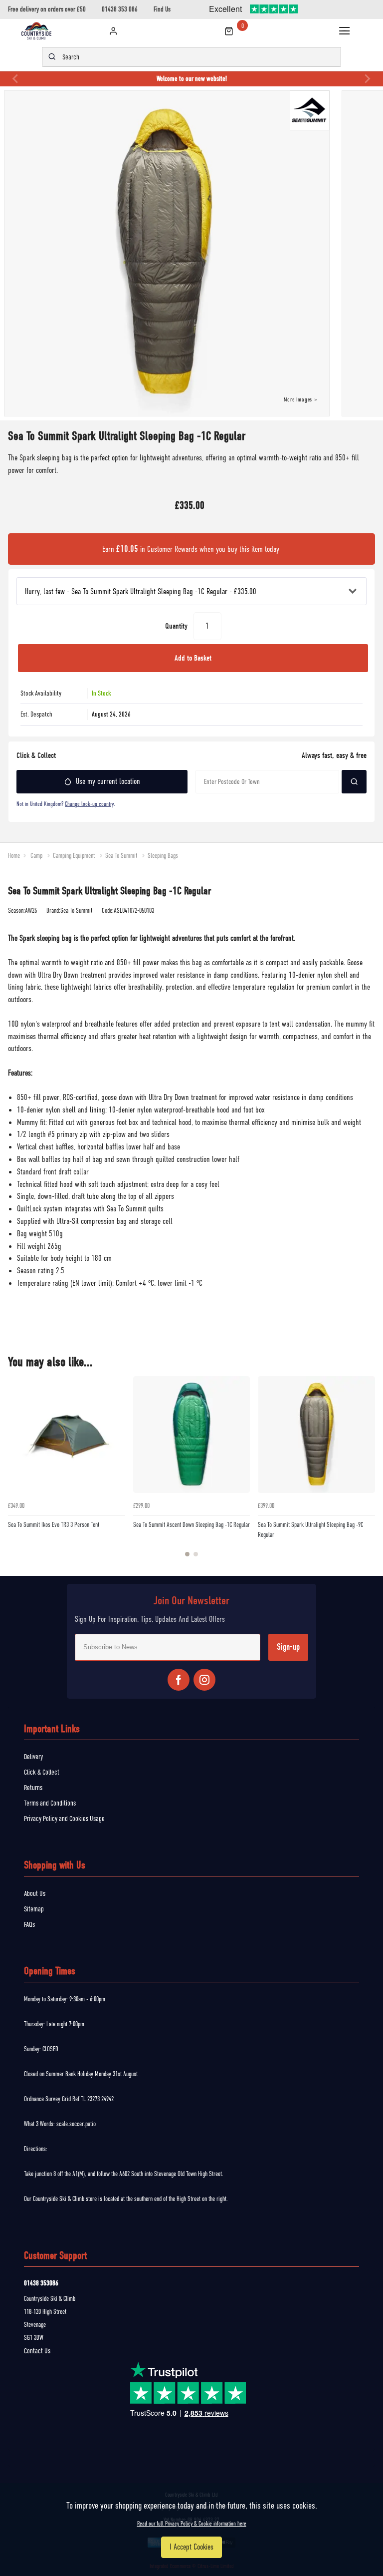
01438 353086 (41, 2283)
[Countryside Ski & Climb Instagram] (204, 1680)
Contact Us (37, 2351)
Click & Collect (42, 1772)
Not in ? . (66, 804)
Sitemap (34, 1909)
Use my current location (108, 781)
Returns (33, 1788)
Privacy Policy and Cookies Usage (64, 1819)
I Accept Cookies (191, 2547)
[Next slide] (367, 79)
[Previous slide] (16, 79)
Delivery (33, 1757)
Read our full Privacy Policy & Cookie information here (192, 2524)
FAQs (29, 1924)
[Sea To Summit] (312, 112)
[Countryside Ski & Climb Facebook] (179, 1680)
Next (366, 1472)
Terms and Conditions (50, 1803)
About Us (35, 1893)
